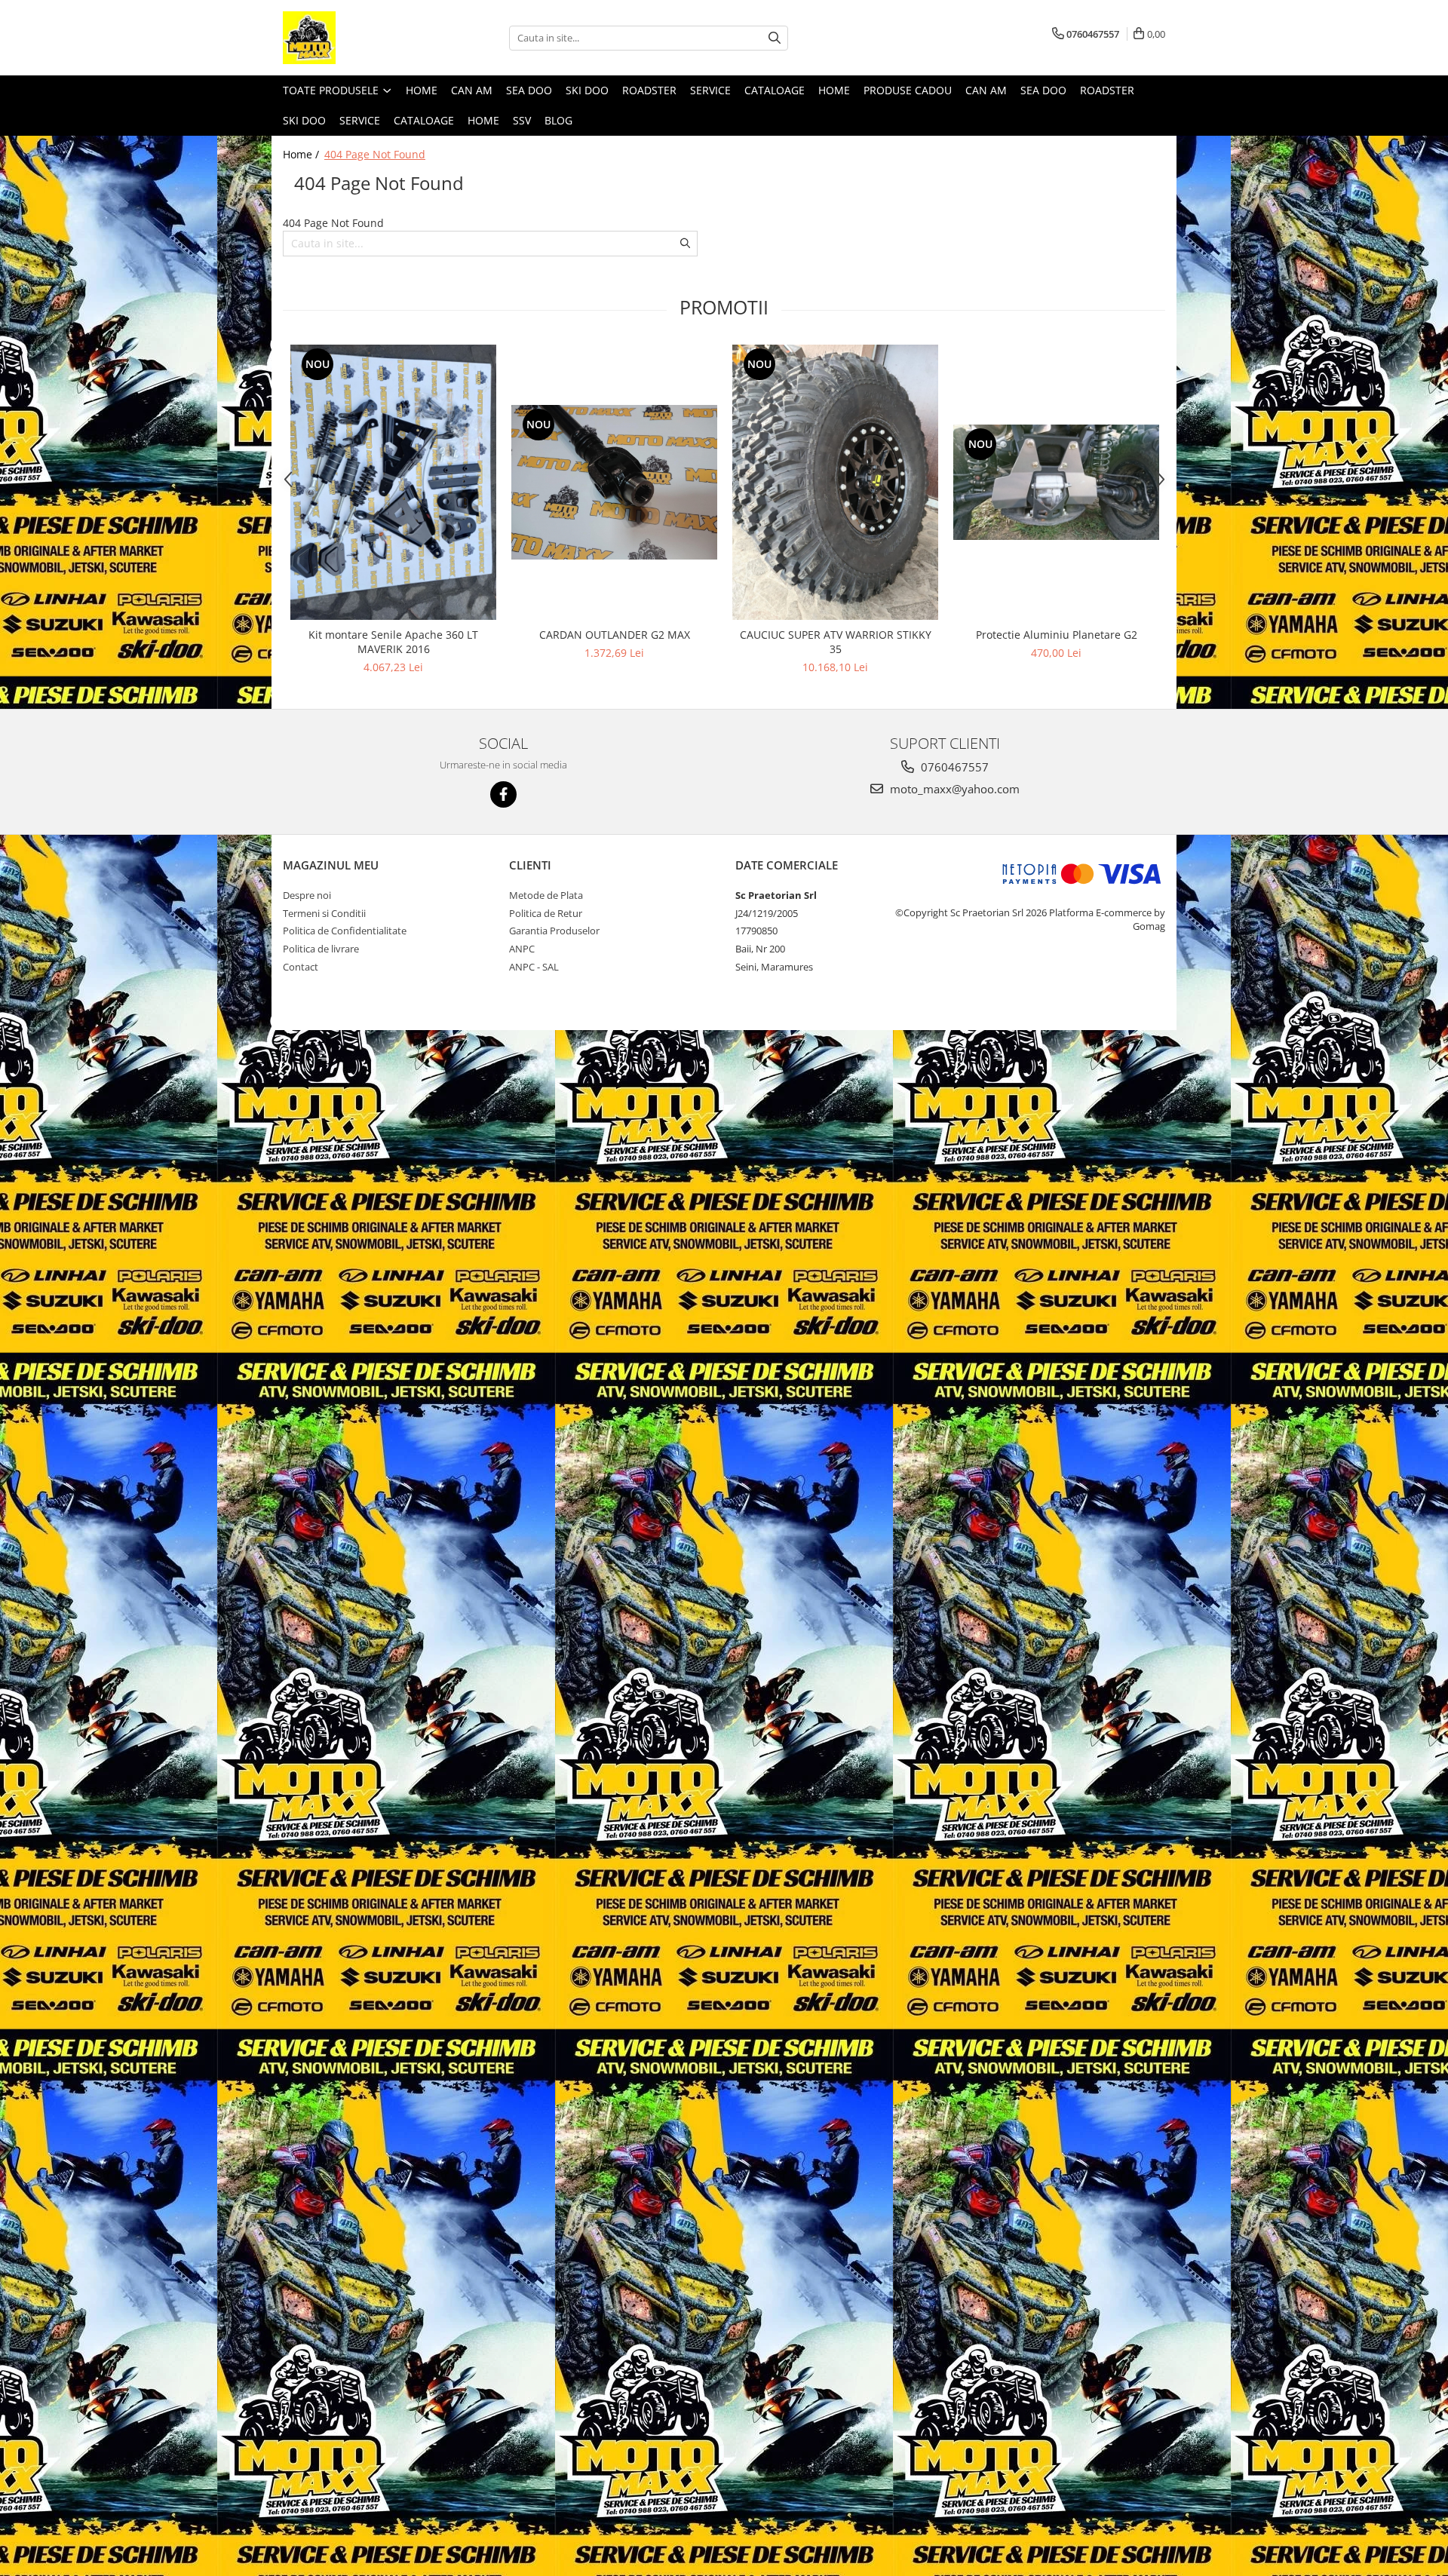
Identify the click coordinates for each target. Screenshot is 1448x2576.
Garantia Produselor (554, 931)
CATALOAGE (775, 90)
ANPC (522, 949)
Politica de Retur (546, 913)
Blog (558, 120)
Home (422, 90)
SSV (522, 120)
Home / (302, 154)
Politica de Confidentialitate (345, 931)
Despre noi (307, 895)
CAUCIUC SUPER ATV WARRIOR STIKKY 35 (836, 642)
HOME (483, 120)
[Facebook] (503, 794)
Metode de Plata (546, 895)
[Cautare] (775, 38)
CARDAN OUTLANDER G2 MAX (615, 635)
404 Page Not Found (375, 154)
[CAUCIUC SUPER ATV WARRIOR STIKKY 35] (835, 482)
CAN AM (472, 90)
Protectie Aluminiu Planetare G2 (1057, 635)
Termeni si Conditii (324, 913)
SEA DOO (529, 90)
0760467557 (953, 767)
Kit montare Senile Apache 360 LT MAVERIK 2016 (393, 642)
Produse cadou (908, 90)
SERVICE (710, 90)
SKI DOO (587, 90)
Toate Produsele (332, 90)
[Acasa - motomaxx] (358, 38)
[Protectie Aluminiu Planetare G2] (1056, 482)
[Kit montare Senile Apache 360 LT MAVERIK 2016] (393, 483)
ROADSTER (649, 90)
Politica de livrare (321, 949)
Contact (301, 967)
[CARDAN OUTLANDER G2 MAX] (614, 482)
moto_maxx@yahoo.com (953, 789)
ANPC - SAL (534, 967)
